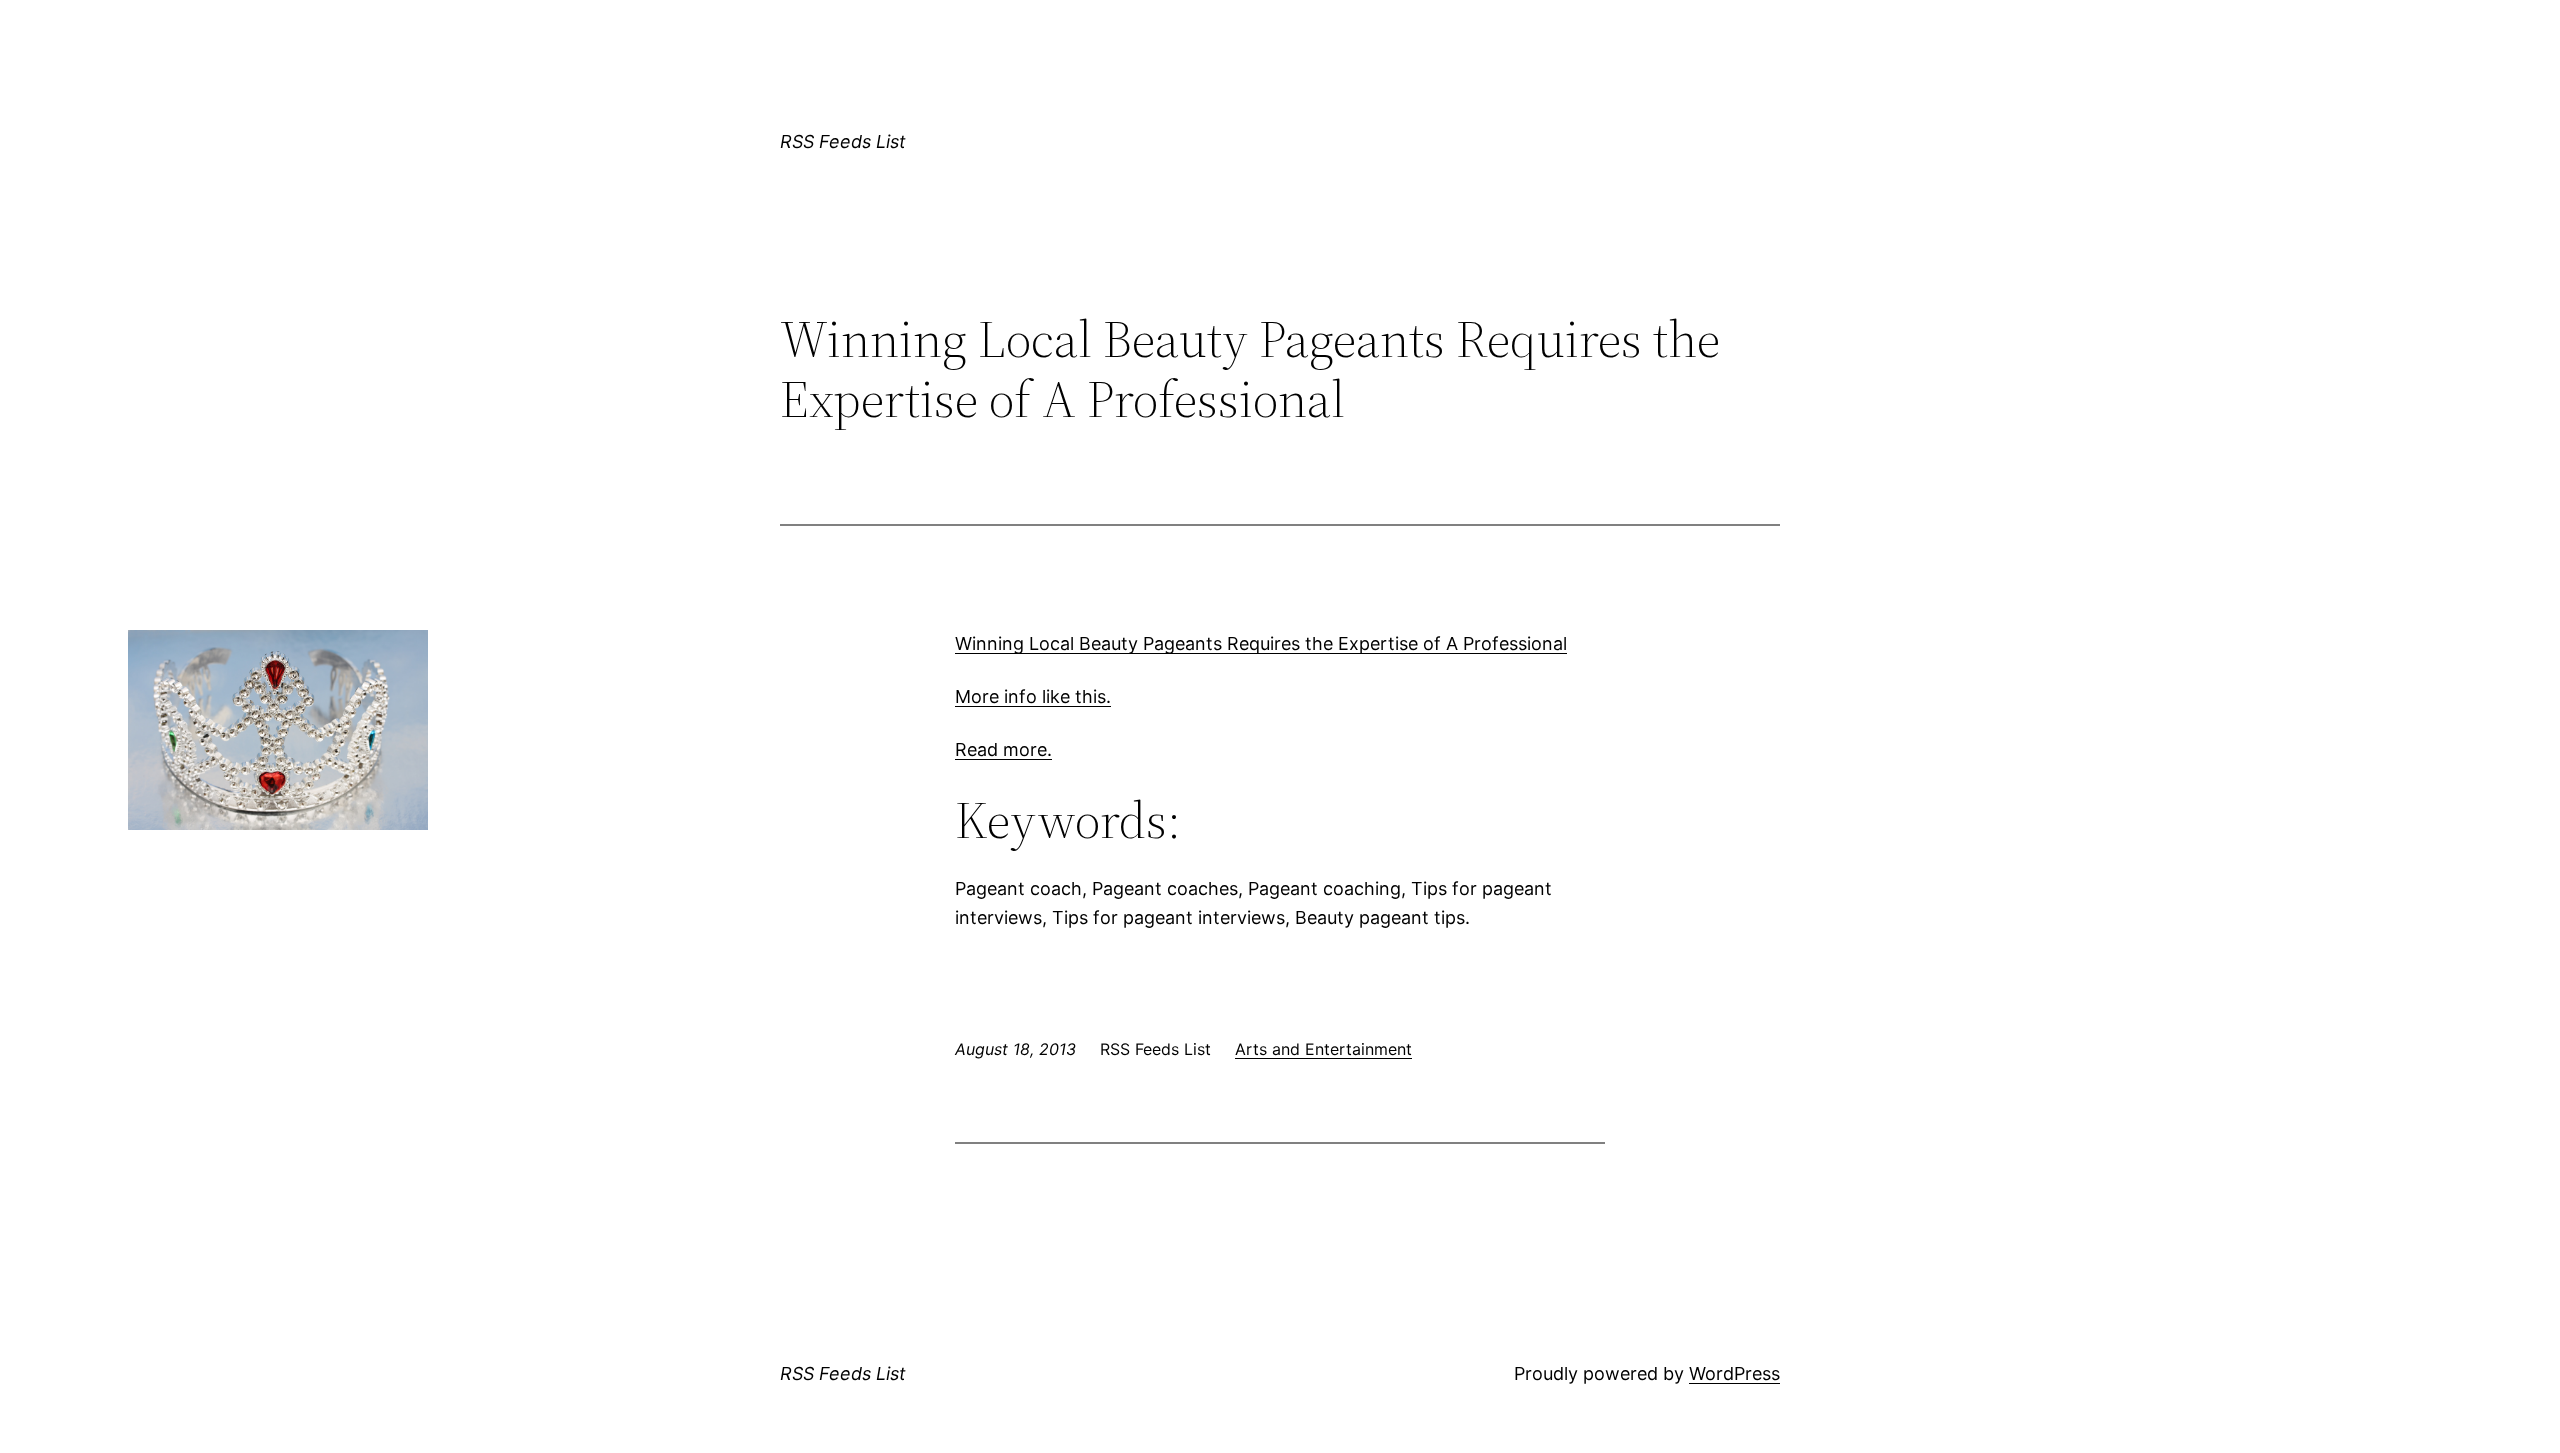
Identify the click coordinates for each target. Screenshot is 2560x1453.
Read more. (1003, 749)
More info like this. (1033, 696)
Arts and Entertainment (1323, 1049)
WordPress (1734, 1373)
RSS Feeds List (843, 141)
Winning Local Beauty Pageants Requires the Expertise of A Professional (1261, 643)
